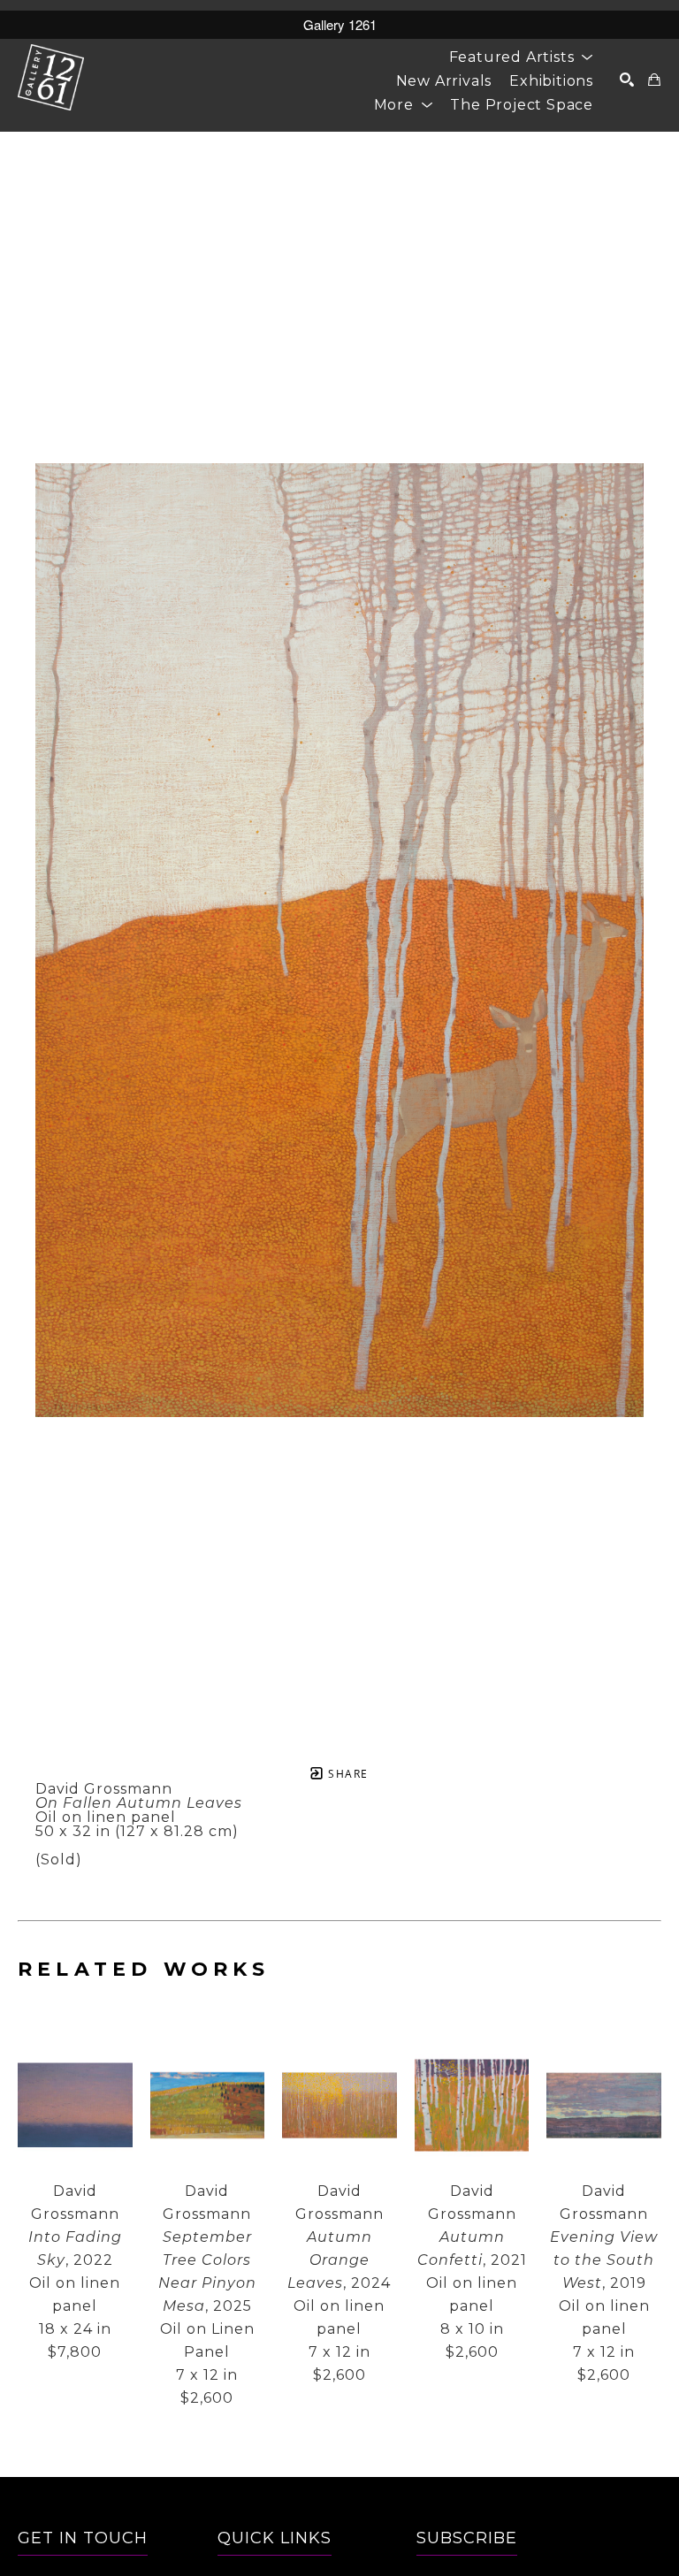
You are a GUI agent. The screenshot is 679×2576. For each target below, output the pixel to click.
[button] (521, 57)
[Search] (627, 80)
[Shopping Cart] (655, 80)
